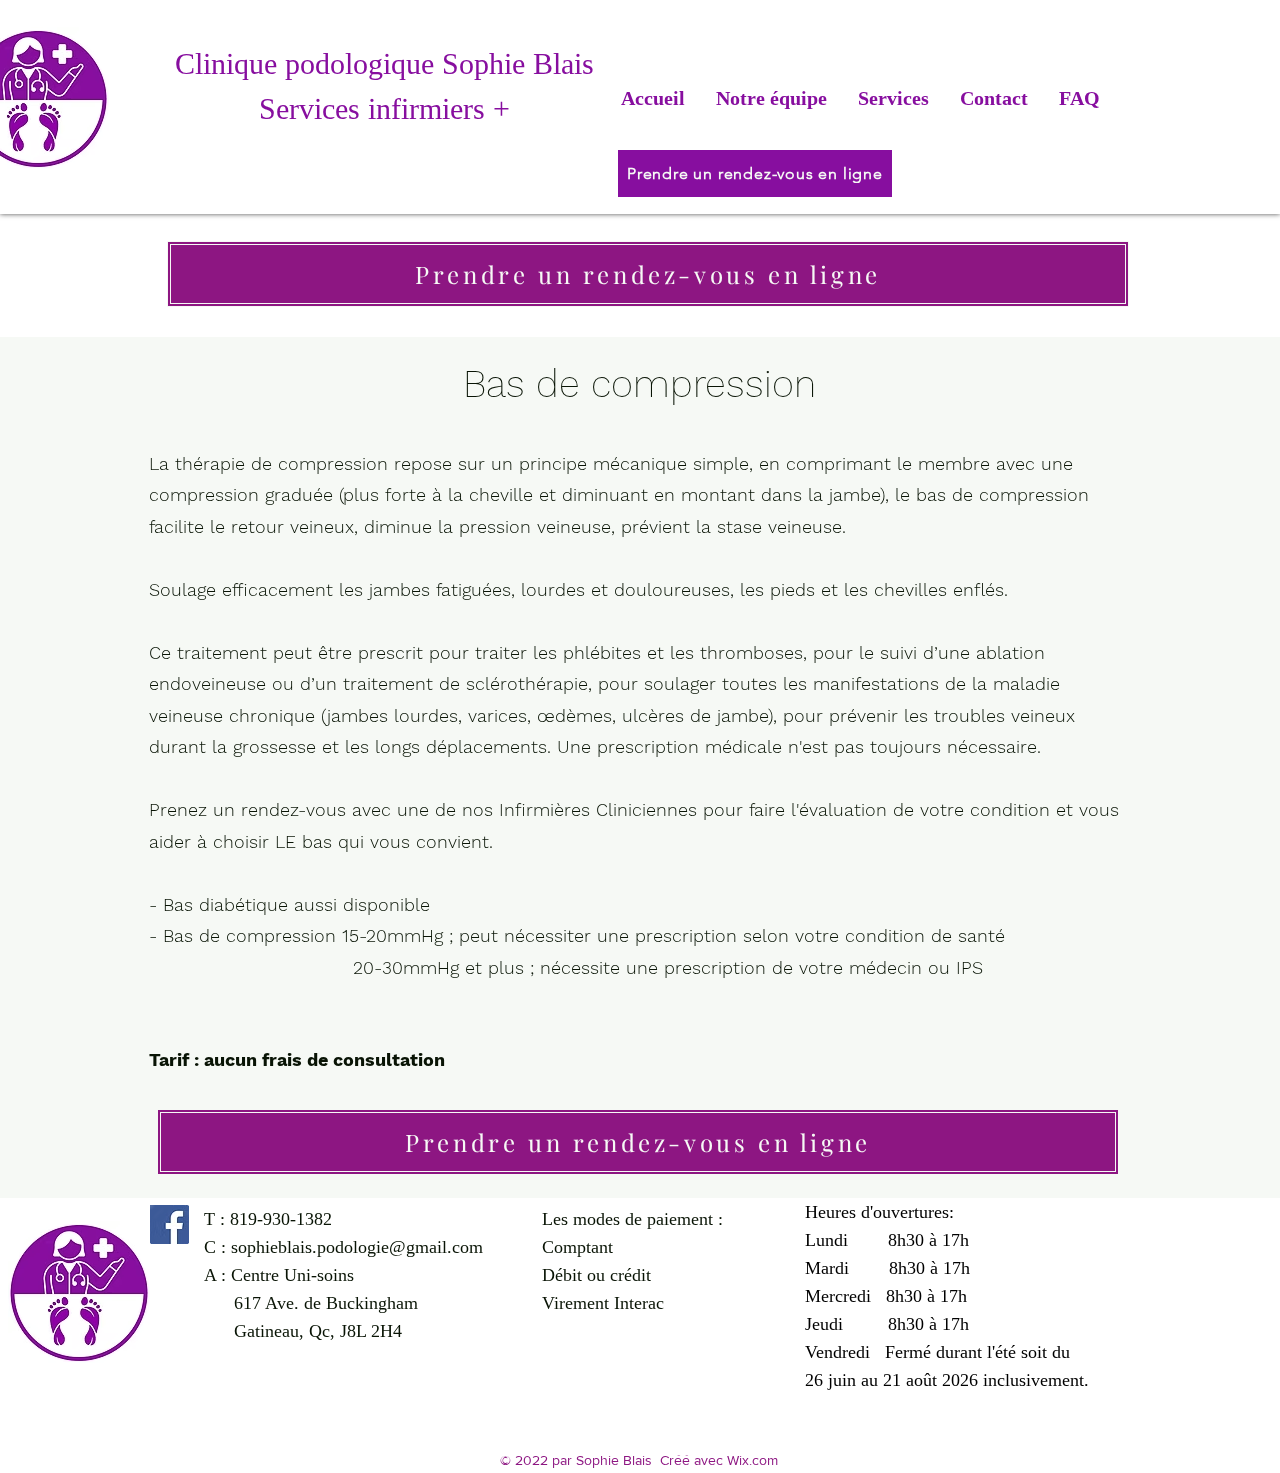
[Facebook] (169, 1224)
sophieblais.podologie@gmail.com (357, 1247)
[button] (893, 98)
